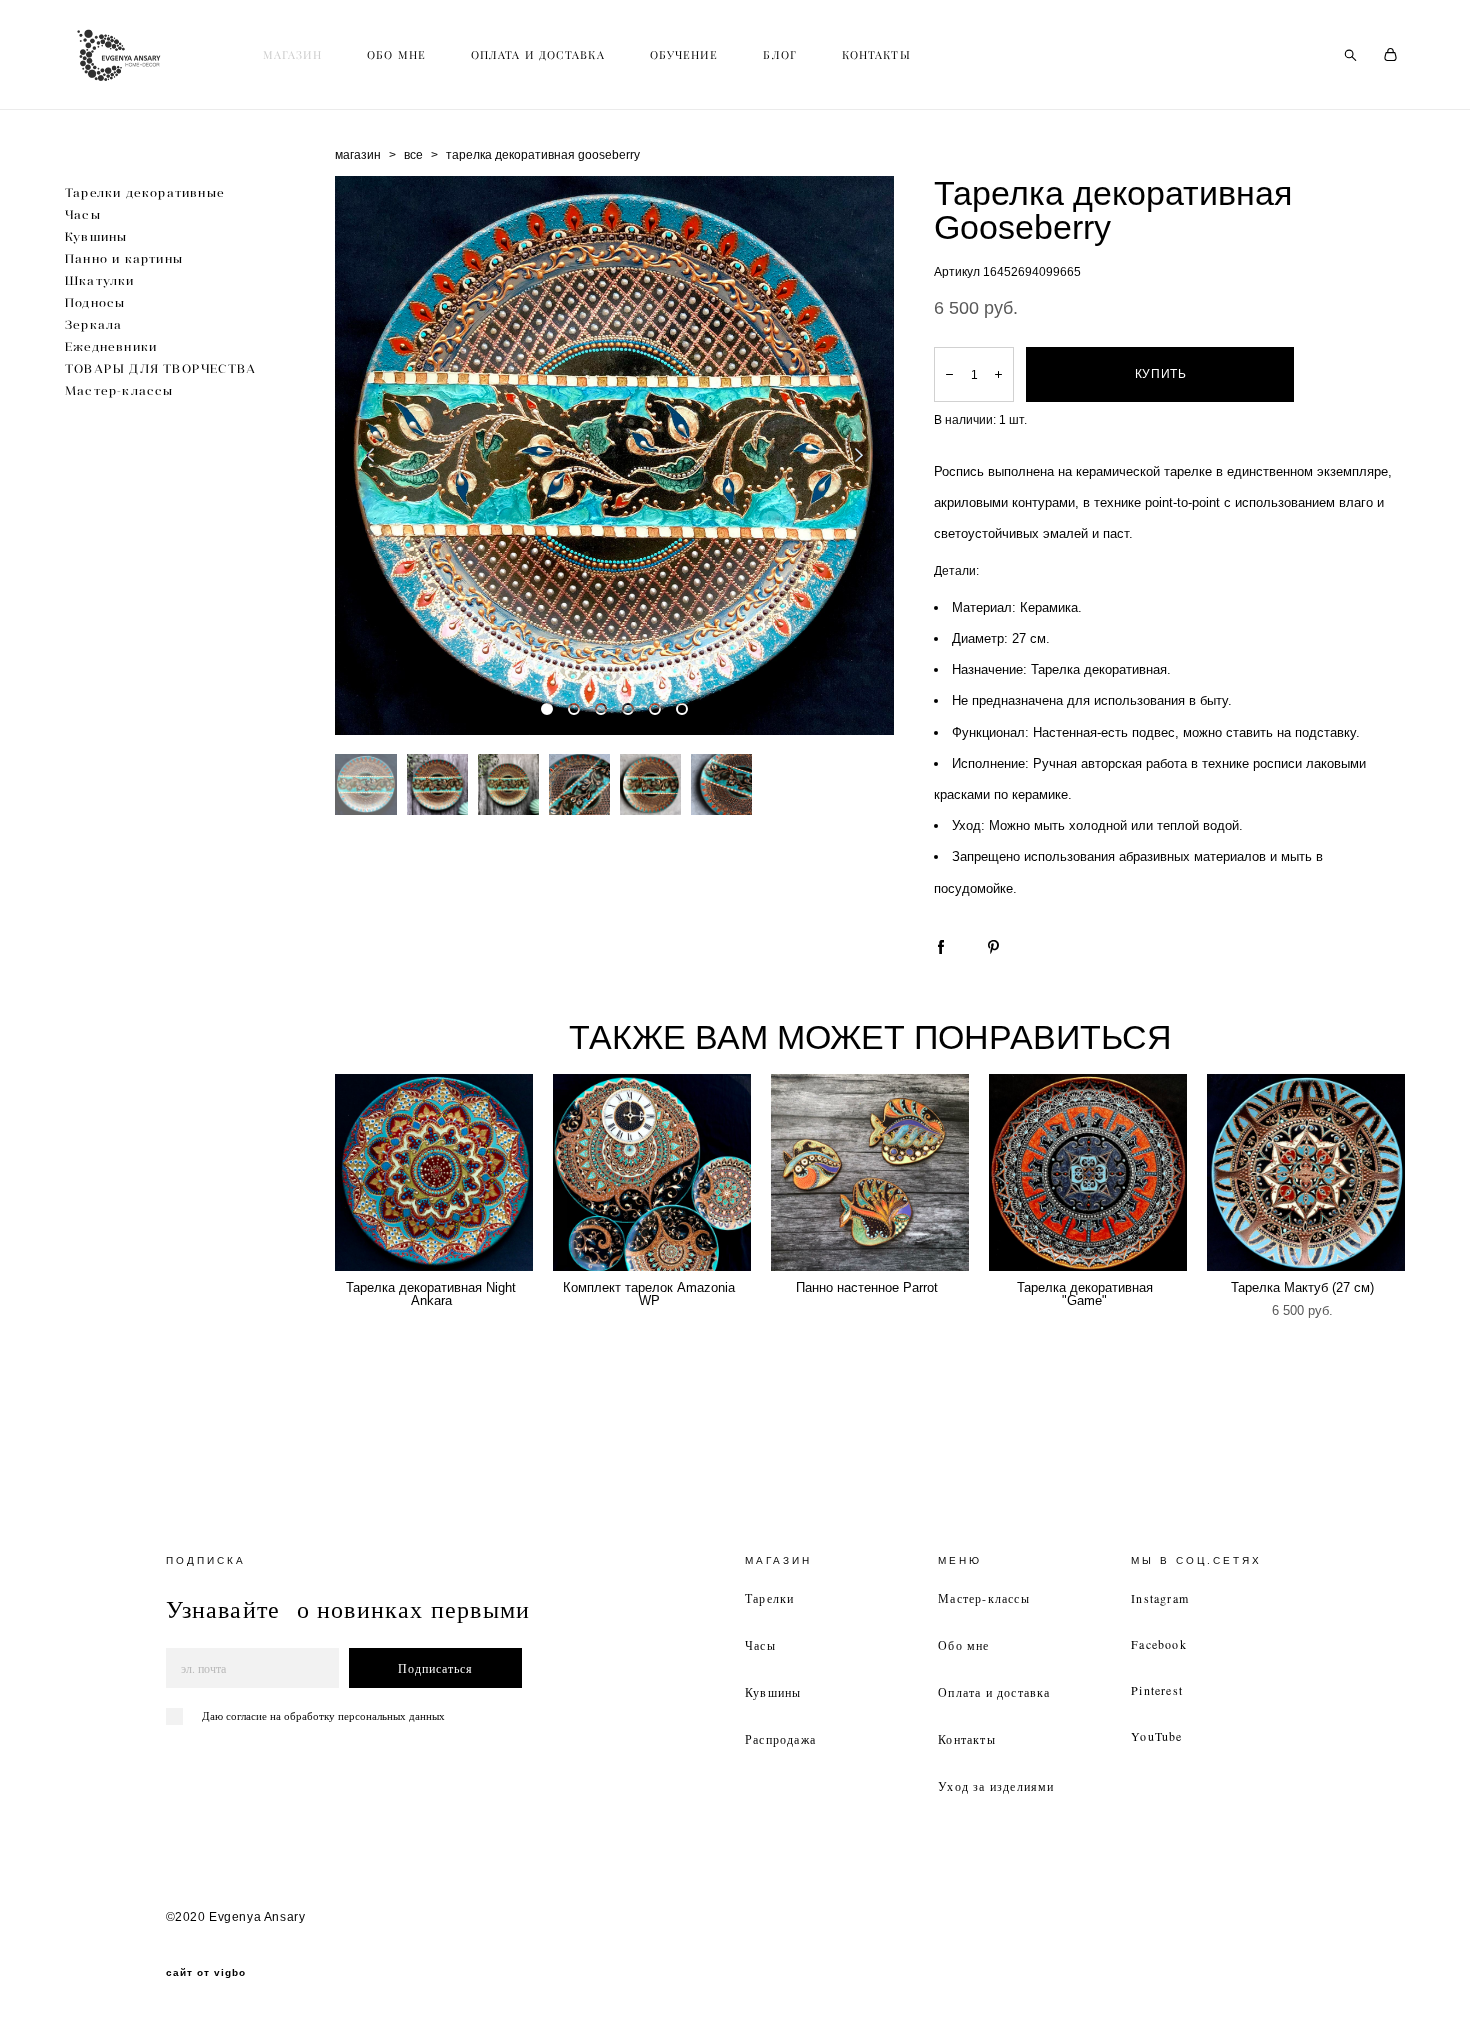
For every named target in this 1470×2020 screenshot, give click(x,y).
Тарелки (769, 1598)
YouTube (1156, 1736)
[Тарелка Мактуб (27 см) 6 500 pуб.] (1306, 1172)
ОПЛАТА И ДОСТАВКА (538, 55)
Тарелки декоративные (145, 192)
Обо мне (963, 1645)
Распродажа (780, 1739)
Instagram (1160, 1598)
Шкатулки (100, 280)
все (413, 155)
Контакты (967, 1739)
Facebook (1159, 1644)
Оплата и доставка (994, 1692)
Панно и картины (124, 258)
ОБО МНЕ (396, 55)
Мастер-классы (119, 390)
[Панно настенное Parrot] (870, 1172)
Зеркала (93, 324)
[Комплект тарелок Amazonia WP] (652, 1172)
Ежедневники (111, 346)
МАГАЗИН (293, 55)
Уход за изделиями (996, 1786)
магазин (358, 155)
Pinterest (1157, 1690)
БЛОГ (779, 55)
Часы (83, 214)
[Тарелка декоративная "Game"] (1088, 1172)
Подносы (95, 302)
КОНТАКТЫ (876, 55)
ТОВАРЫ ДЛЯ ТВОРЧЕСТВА (160, 368)
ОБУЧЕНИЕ (684, 55)
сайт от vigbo (206, 1973)
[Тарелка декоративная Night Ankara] (434, 1172)
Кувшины (96, 236)
